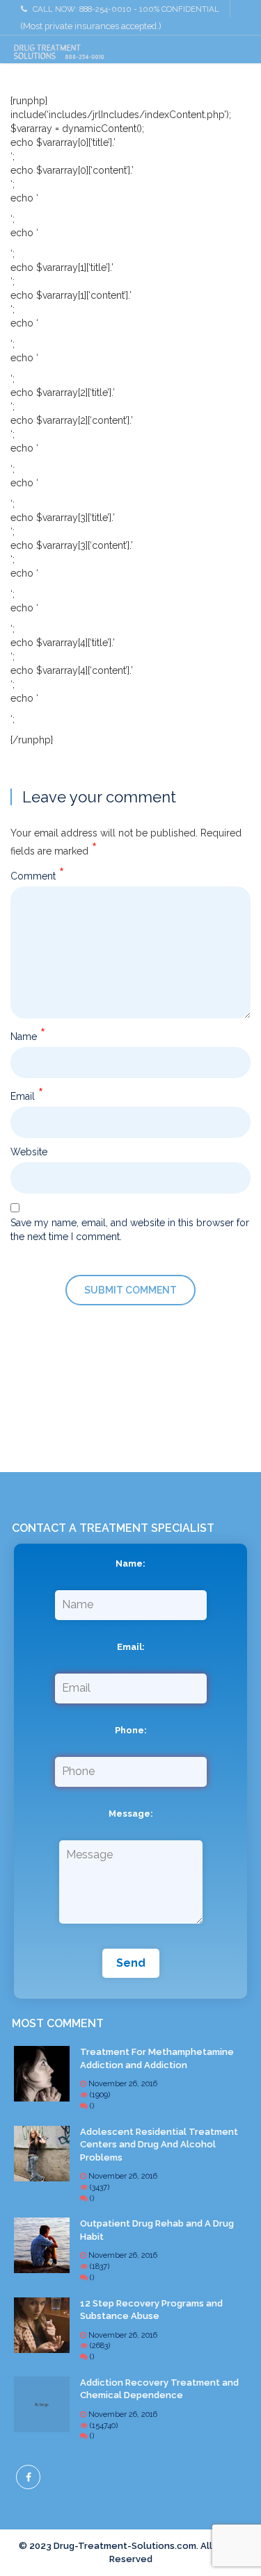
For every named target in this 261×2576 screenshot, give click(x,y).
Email (27, 1094)
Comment (38, 874)
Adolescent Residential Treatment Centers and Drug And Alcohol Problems (159, 2145)
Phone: (131, 1730)
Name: (130, 1563)
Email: (131, 1647)
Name (28, 1034)
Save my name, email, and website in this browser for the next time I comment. (130, 1230)
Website (29, 1152)
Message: (131, 1814)
